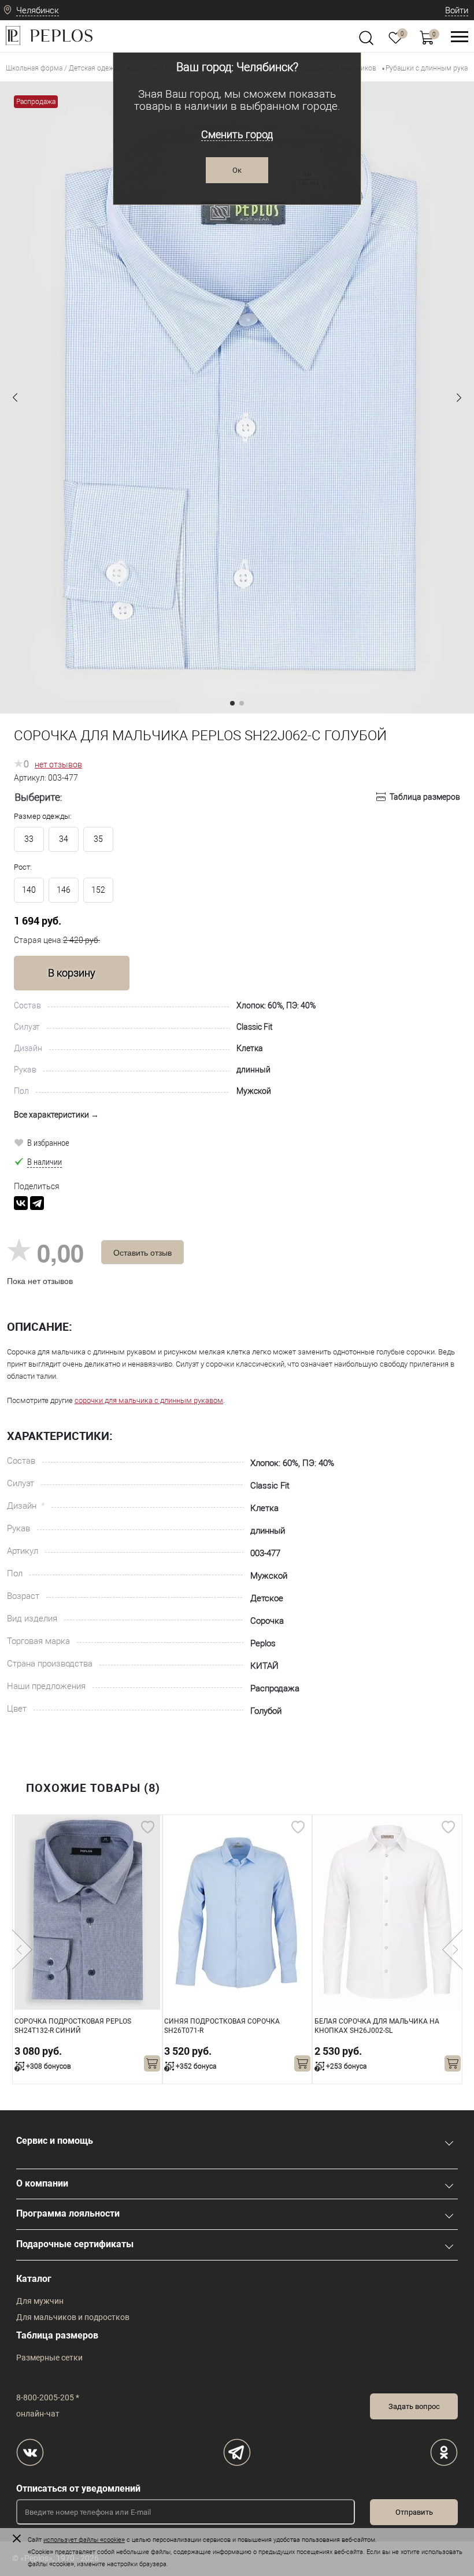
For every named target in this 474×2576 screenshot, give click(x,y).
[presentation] (22, 1950)
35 (98, 839)
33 (29, 839)
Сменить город (237, 134)
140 (29, 890)
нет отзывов (58, 764)
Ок (237, 170)
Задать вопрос (414, 2406)
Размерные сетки (49, 2358)
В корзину (72, 973)
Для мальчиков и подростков (73, 2317)
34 (64, 839)
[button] (15, 398)
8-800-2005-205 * (48, 2397)
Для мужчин (40, 2301)
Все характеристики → (56, 1115)
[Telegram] (37, 1203)
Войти (457, 10)
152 (98, 890)
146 (64, 890)
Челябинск (38, 10)
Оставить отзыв (142, 1252)
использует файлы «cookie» (84, 2540)
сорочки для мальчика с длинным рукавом (149, 1400)
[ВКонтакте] (21, 1203)
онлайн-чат (38, 2414)
